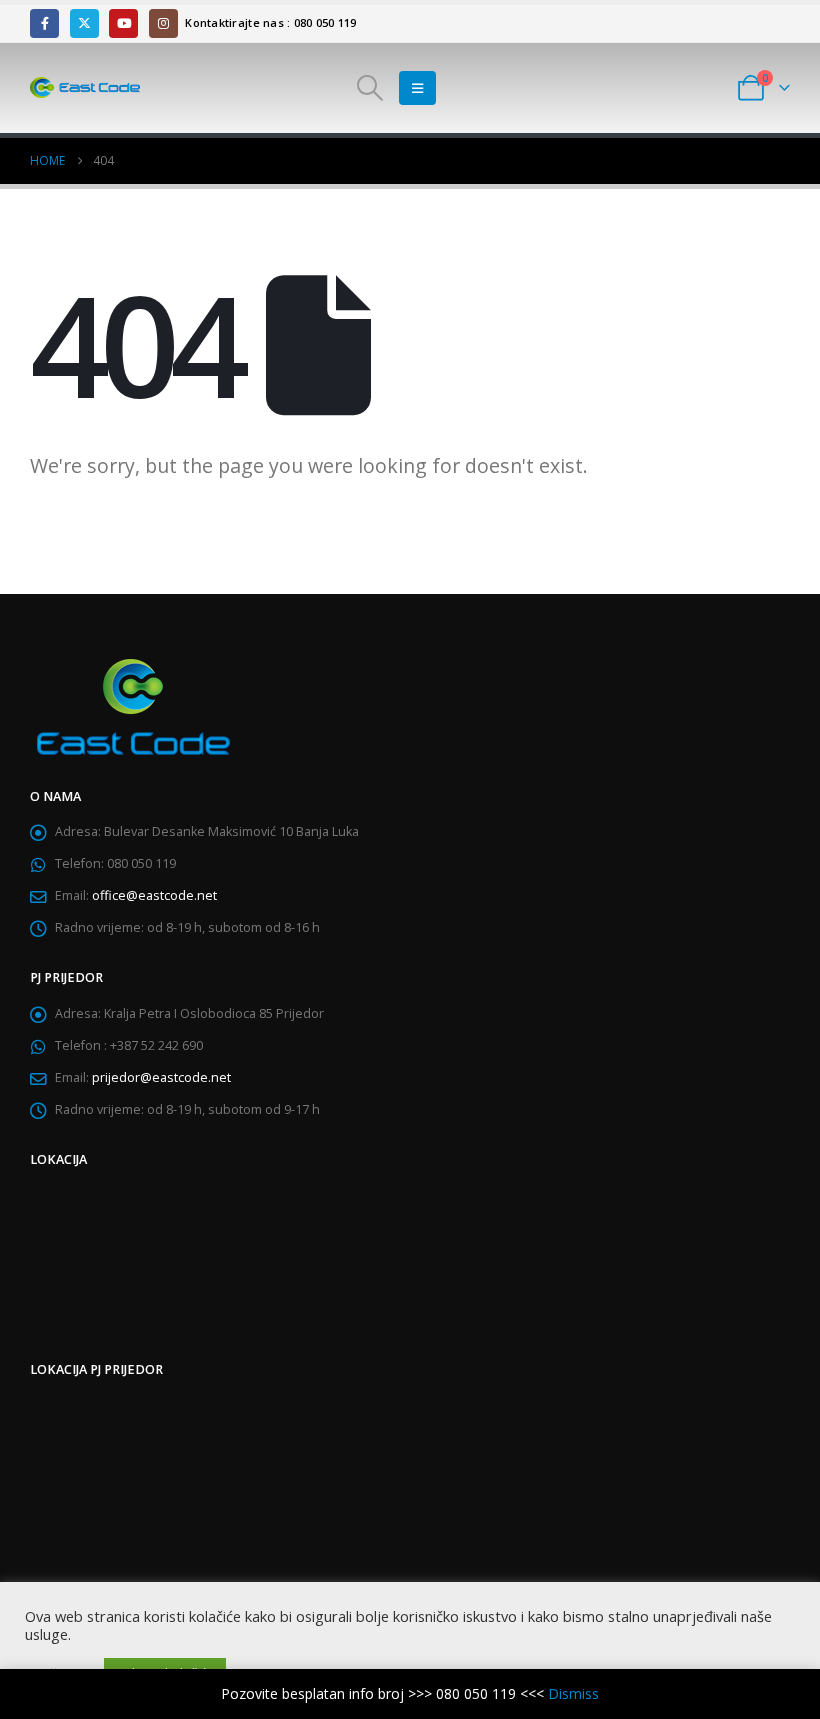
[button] (370, 88)
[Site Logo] (85, 88)
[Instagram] (163, 23)
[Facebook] (44, 23)
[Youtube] (123, 23)
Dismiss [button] (573, 1693)
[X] (84, 23)
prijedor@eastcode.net (161, 1077)
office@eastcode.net (154, 895)
